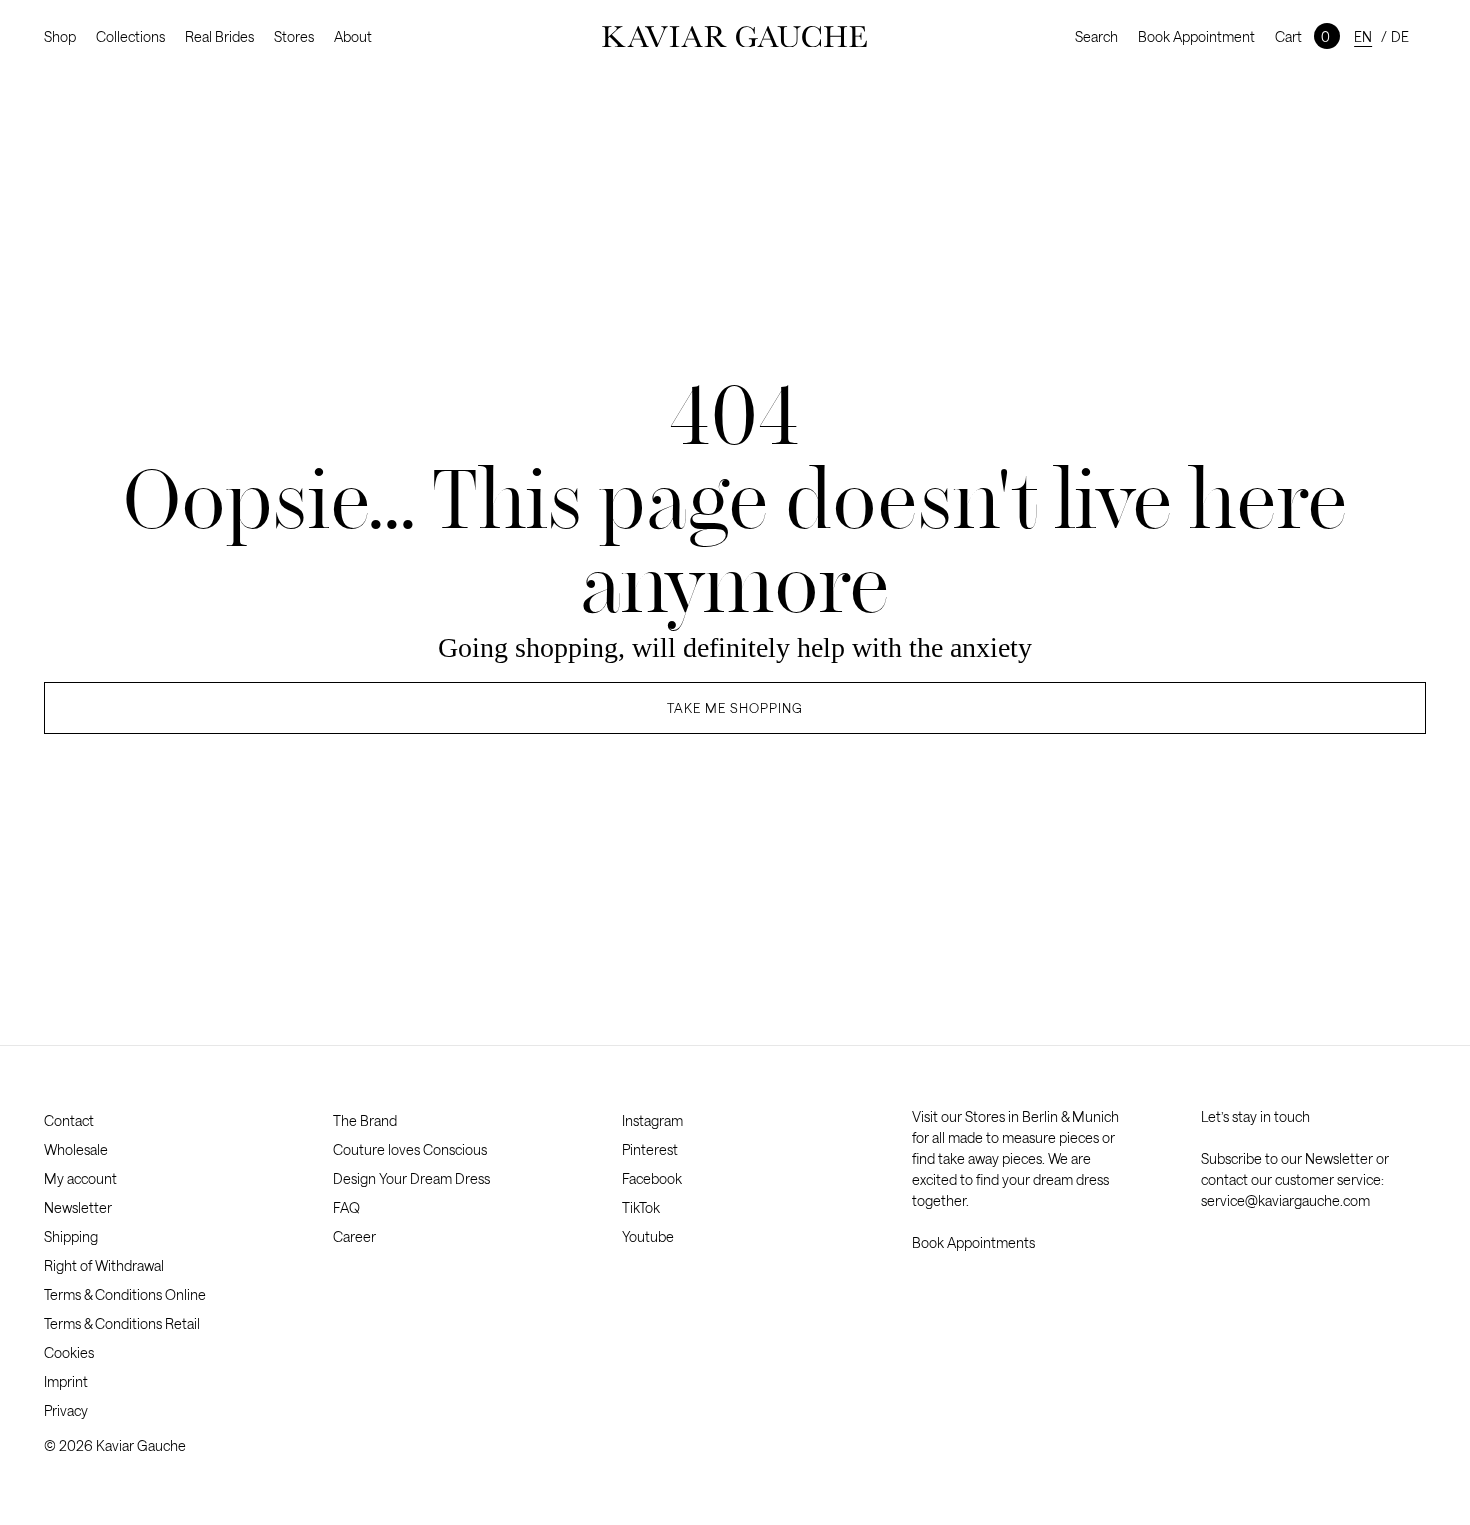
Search (1096, 36)
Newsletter (78, 1207)
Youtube (648, 1236)
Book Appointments (973, 1242)
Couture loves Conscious (410, 1149)
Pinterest (650, 1149)
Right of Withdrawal (104, 1265)
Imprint (66, 1381)
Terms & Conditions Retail (122, 1323)
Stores (294, 36)
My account (80, 1178)
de (1400, 36)
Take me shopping (735, 708)
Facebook (652, 1178)
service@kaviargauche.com (1285, 1200)
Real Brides (219, 36)
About (353, 36)
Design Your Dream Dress (411, 1178)
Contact (69, 1120)
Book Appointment (1196, 36)
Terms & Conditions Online (125, 1294)
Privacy (66, 1410)
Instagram (652, 1120)
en (1363, 36)
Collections (130, 36)
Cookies (69, 1352)
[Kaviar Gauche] (734, 37)
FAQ (346, 1207)
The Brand (365, 1120)
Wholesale (76, 1149)
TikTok (641, 1207)
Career (354, 1236)
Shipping (71, 1236)
